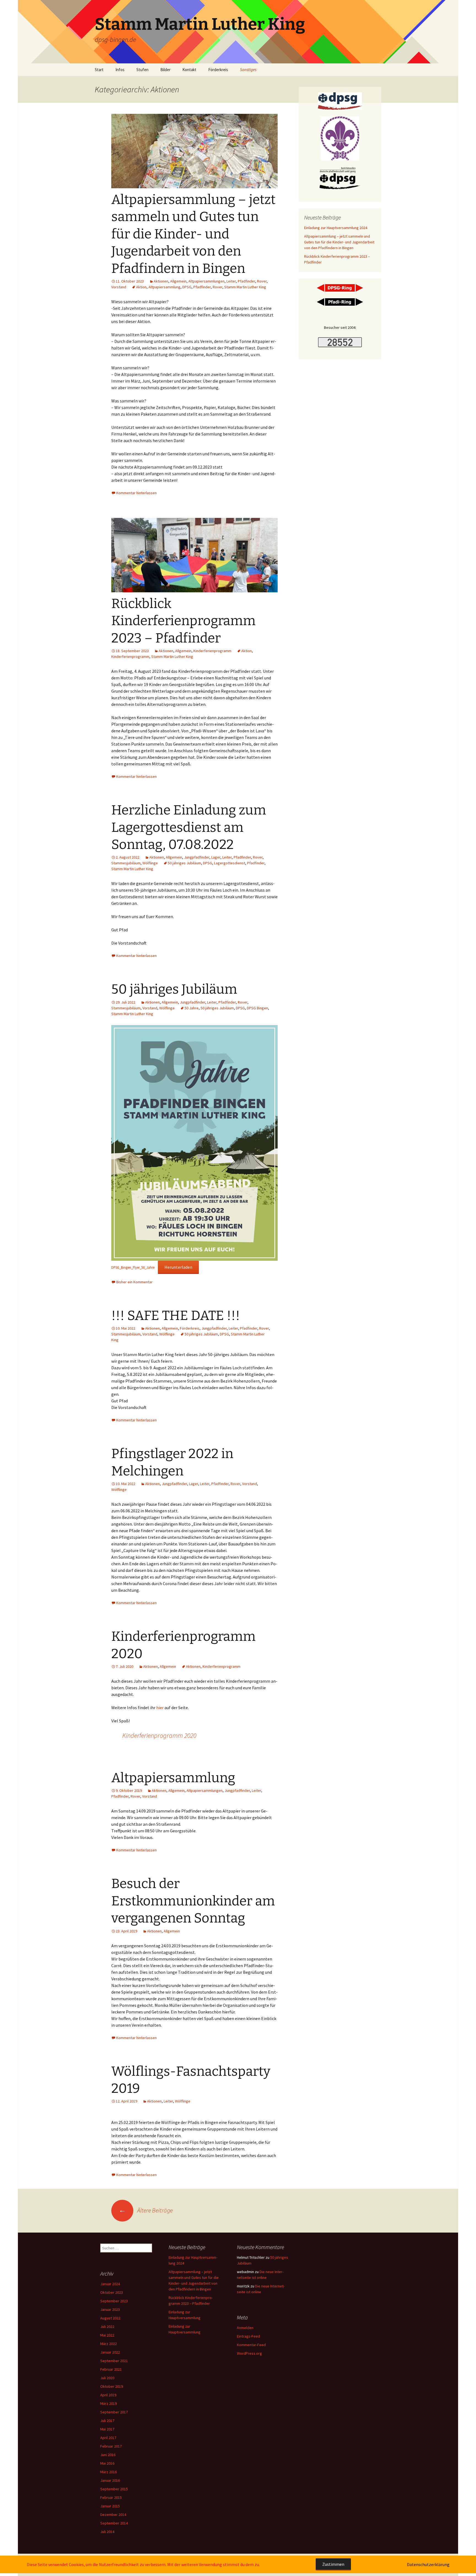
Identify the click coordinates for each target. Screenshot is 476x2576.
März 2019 (109, 2403)
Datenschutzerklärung (428, 2564)
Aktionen (161, 281)
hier (160, 1708)
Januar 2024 (110, 2284)
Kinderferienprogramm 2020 (159, 1735)
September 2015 (114, 2489)
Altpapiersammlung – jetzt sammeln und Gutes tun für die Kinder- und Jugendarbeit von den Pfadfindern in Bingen (193, 234)
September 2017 (114, 2412)
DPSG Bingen (257, 1008)
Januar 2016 (110, 2480)
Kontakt (189, 70)
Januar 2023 (110, 2309)
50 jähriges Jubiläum (184, 863)
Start (99, 70)
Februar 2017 (111, 2446)
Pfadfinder (246, 281)
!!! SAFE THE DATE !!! (176, 1316)
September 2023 (114, 2301)
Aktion (141, 287)
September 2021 (114, 2361)
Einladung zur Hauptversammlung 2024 (336, 228)
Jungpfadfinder (197, 857)
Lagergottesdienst (230, 863)
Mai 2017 (107, 2429)
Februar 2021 (111, 2369)
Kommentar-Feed (251, 2345)
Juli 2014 (107, 2532)
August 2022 (110, 2318)
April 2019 (108, 2395)
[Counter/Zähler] (340, 342)
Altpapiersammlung (164, 287)
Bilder (165, 70)
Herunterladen (178, 1267)
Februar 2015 (111, 2497)
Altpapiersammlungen (206, 281)
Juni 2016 (108, 2455)
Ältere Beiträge (146, 2210)
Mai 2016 (107, 2463)
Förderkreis (218, 70)
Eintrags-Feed (248, 2336)
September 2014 (114, 2523)
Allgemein (178, 281)
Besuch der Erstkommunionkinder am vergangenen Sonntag (193, 1901)
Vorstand (119, 287)
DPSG (187, 287)
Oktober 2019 (112, 2386)
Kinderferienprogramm (212, 651)
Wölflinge (150, 863)
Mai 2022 (107, 2335)
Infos (120, 70)
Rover (262, 281)
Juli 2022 (107, 2327)
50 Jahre (192, 1008)
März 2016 (109, 2472)
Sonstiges (248, 70)
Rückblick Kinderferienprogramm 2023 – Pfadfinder (183, 621)
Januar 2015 (110, 2506)
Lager (216, 857)
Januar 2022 (110, 2352)
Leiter (231, 281)
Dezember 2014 (113, 2515)
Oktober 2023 (112, 2292)
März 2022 (109, 2344)
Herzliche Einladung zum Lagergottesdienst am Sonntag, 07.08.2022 (189, 827)
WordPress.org (249, 2353)
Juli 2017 (107, 2421)
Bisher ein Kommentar (134, 1282)
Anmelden (245, 2328)
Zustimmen (333, 2564)
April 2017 (108, 2438)
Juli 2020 (107, 2378)
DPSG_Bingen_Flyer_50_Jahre (133, 1267)
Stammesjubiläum (126, 863)
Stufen (142, 70)
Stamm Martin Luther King (245, 287)
